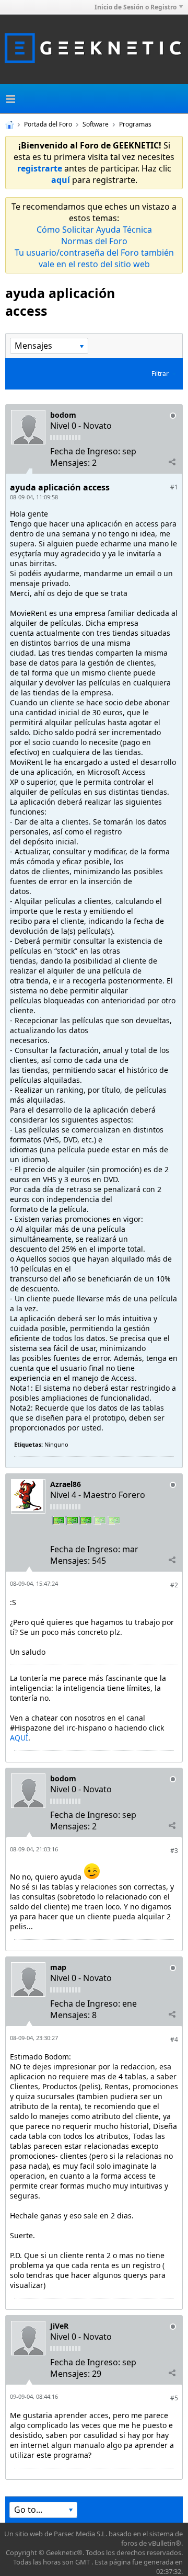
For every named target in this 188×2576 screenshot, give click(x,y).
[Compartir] (172, 462)
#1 (174, 487)
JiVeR (59, 2326)
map (58, 1967)
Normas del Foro (94, 241)
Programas (135, 124)
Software (96, 124)
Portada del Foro (48, 124)
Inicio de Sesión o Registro (136, 7)
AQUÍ (19, 1738)
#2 (174, 1585)
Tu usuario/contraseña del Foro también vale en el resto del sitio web (94, 258)
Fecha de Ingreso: (85, 451)
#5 (174, 2398)
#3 (174, 1851)
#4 (174, 2039)
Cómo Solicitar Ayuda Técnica (94, 230)
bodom (63, 415)
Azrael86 (66, 1484)
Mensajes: (70, 463)
